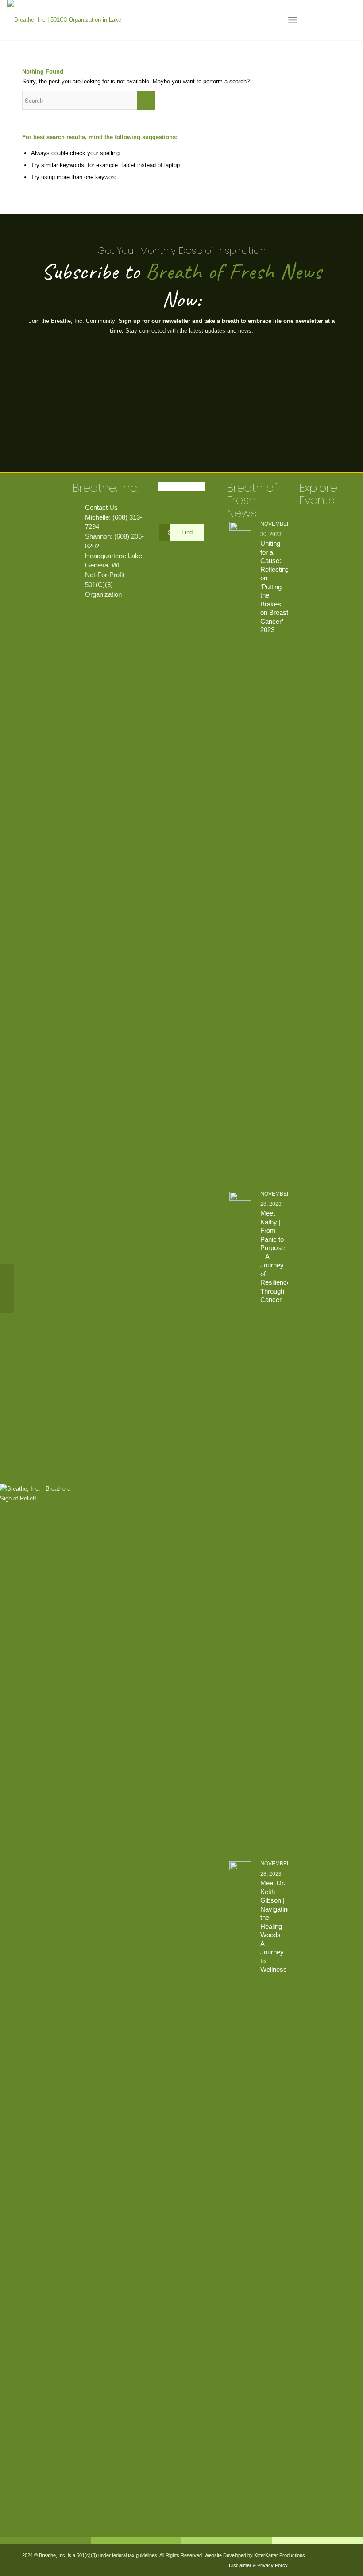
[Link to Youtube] (336, 20)
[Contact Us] (78, 508)
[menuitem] (293, 20)
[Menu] (293, 20)
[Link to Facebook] (323, 20)
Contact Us (101, 507)
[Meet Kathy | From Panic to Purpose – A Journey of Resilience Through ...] (7, 1288)
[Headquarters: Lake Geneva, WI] (78, 556)
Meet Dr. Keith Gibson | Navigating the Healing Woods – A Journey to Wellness (276, 1926)
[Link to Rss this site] (349, 20)
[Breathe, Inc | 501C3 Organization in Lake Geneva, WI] (67, 20)
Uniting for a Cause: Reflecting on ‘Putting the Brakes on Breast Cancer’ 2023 (275, 587)
